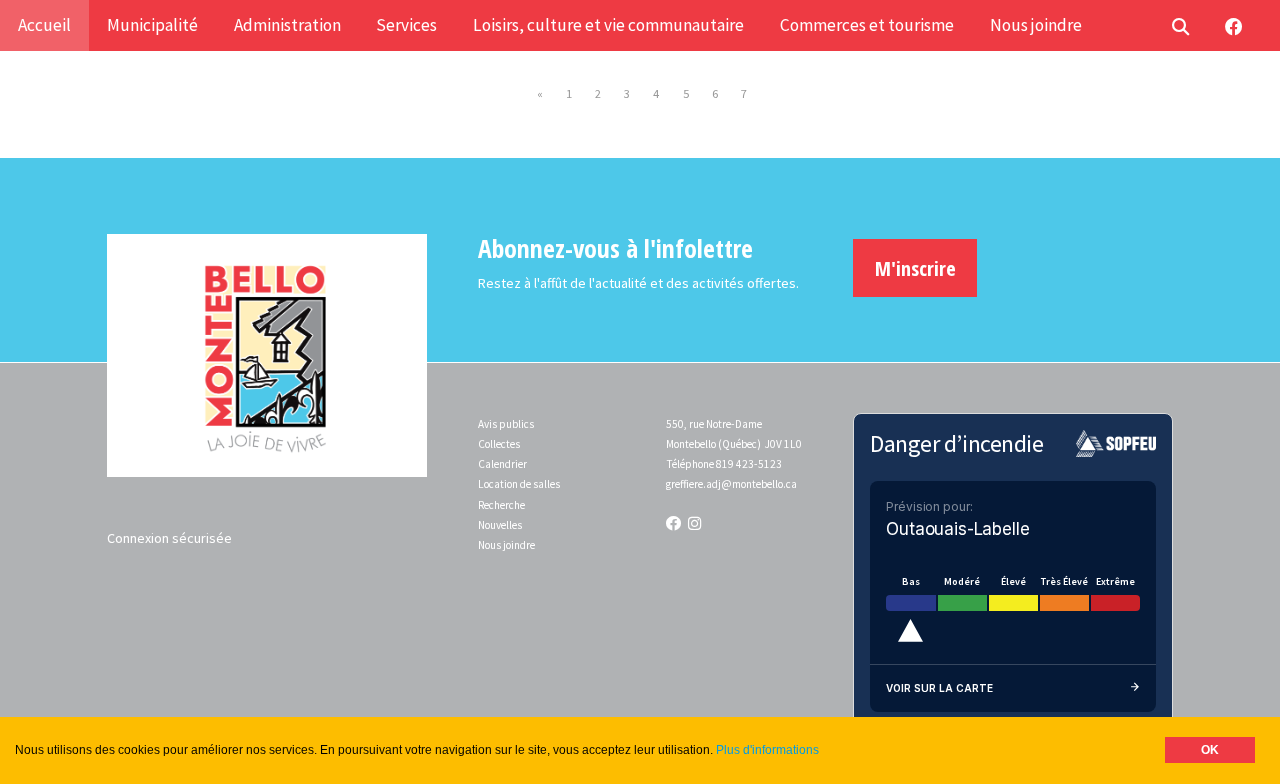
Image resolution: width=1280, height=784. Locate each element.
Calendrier (502, 464)
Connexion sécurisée (169, 538)
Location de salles (519, 484)
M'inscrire (915, 268)
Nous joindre (506, 545)
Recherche (501, 505)
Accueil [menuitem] (44, 25)
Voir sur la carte (939, 688)
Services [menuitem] (406, 25)
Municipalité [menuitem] (152, 25)
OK (1210, 750)
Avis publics (506, 424)
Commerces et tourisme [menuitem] (867, 25)
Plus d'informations (767, 750)
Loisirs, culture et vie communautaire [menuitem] (608, 25)
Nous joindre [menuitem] (1036, 25)
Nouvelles (500, 525)
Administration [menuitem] (287, 25)
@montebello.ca (759, 484)
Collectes (499, 444)
